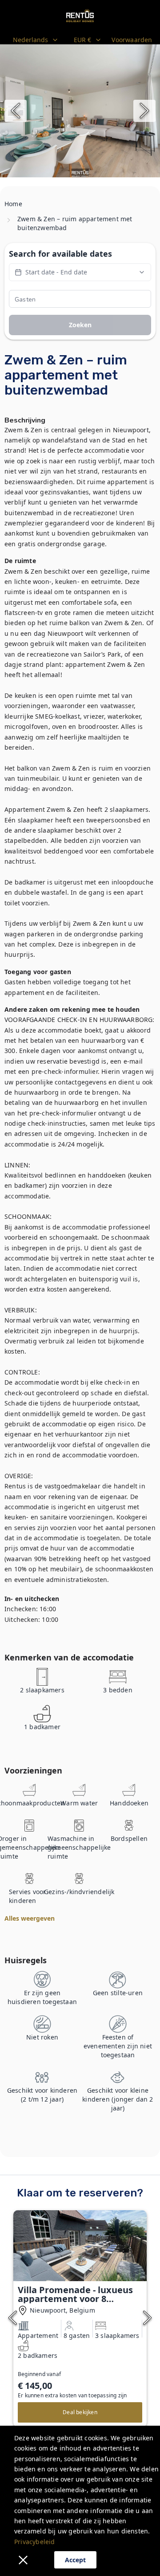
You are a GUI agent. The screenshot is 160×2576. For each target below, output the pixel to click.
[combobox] (36, 40)
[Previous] (16, 111)
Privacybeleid (35, 2542)
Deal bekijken (80, 2412)
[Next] (144, 111)
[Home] (80, 16)
